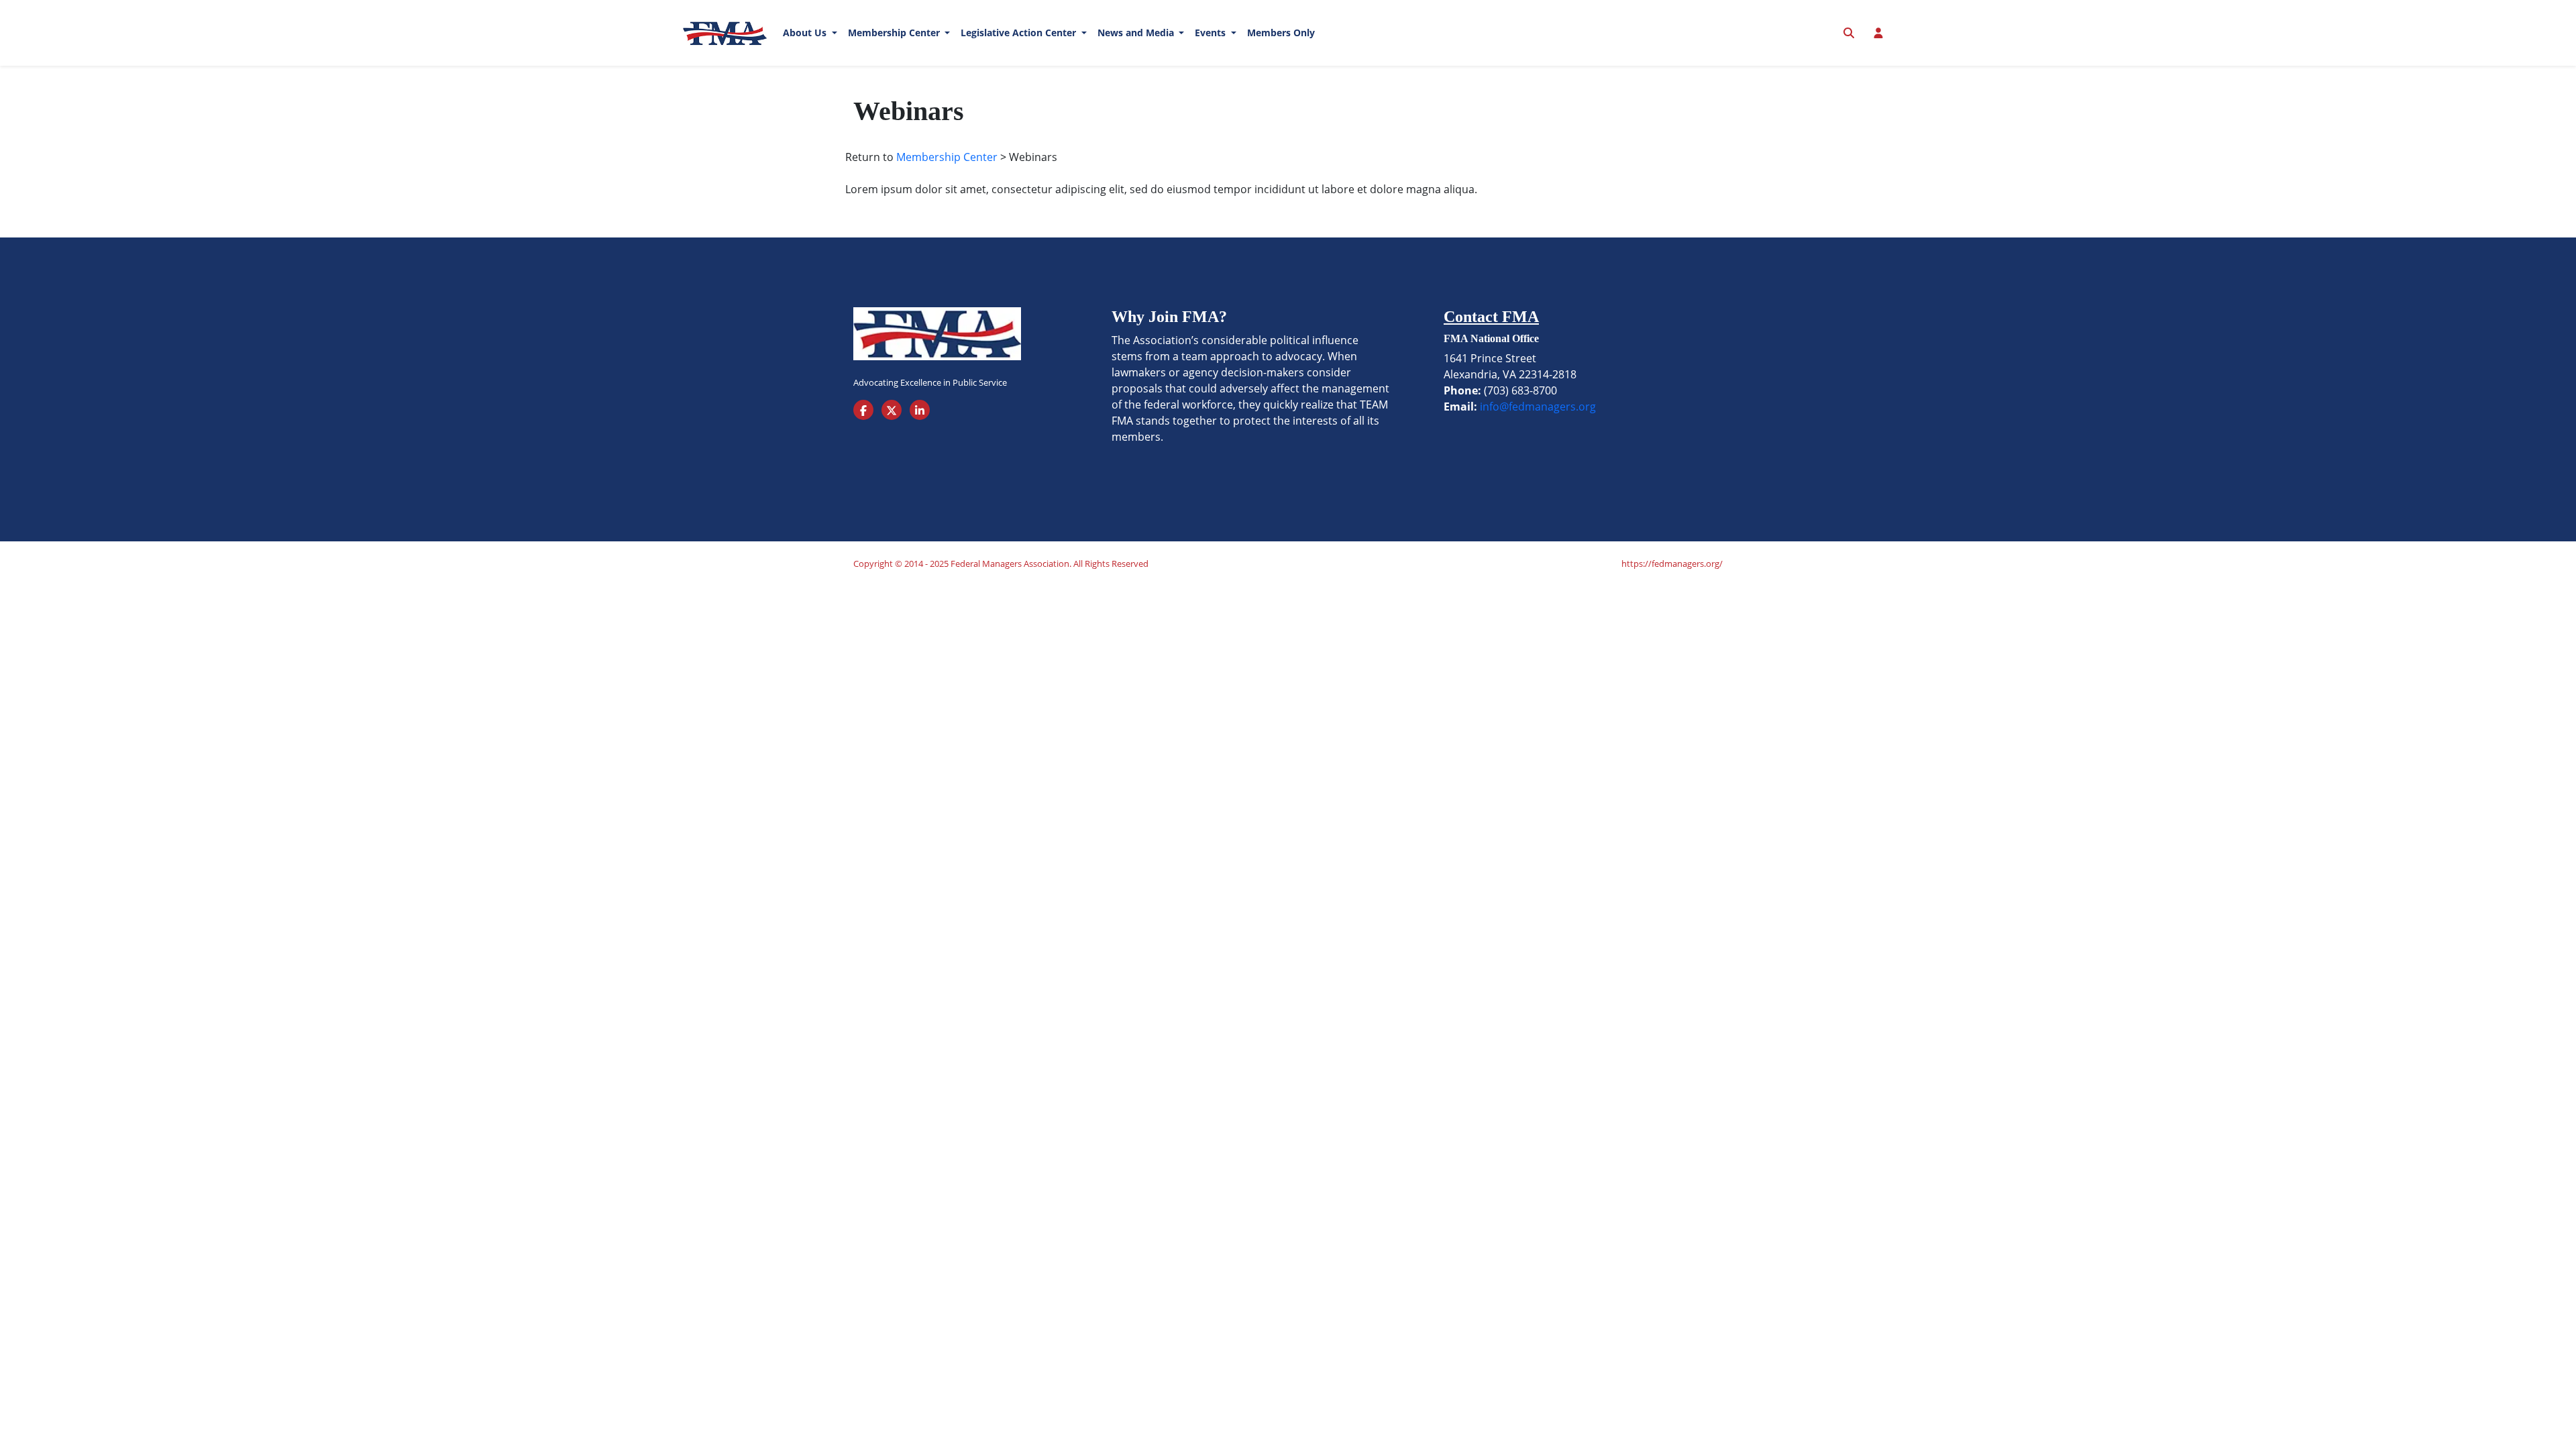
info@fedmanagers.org (1538, 407)
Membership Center (895, 33)
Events (1212, 33)
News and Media (1137, 33)
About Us (806, 33)
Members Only (1281, 33)
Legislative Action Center (1020, 33)
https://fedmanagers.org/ (1672, 563)
